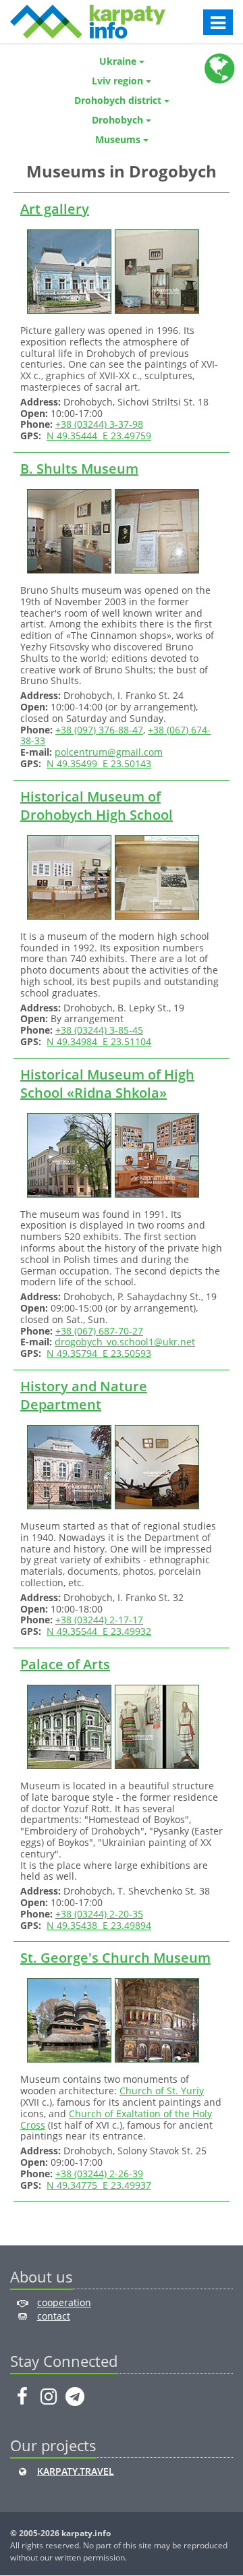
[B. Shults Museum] (67, 530)
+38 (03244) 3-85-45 (99, 1030)
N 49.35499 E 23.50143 (99, 763)
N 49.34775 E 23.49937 (99, 2185)
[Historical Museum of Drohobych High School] (67, 876)
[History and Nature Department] (67, 1466)
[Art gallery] (67, 270)
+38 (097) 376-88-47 (99, 730)
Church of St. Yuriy (162, 2091)
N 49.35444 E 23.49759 (99, 436)
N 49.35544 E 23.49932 (99, 1631)
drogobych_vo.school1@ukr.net (125, 1342)
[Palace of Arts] (67, 1726)
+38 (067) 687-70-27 (99, 1331)
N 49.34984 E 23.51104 (99, 1041)
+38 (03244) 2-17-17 (99, 1620)
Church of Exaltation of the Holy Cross (116, 2119)
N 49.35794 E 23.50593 (99, 1353)
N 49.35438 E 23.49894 (99, 1925)
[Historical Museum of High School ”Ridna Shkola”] (67, 1154)
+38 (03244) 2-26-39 (99, 2174)
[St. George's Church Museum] (67, 2020)
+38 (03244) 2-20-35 (99, 1914)
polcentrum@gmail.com (109, 752)
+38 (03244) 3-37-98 (99, 424)
